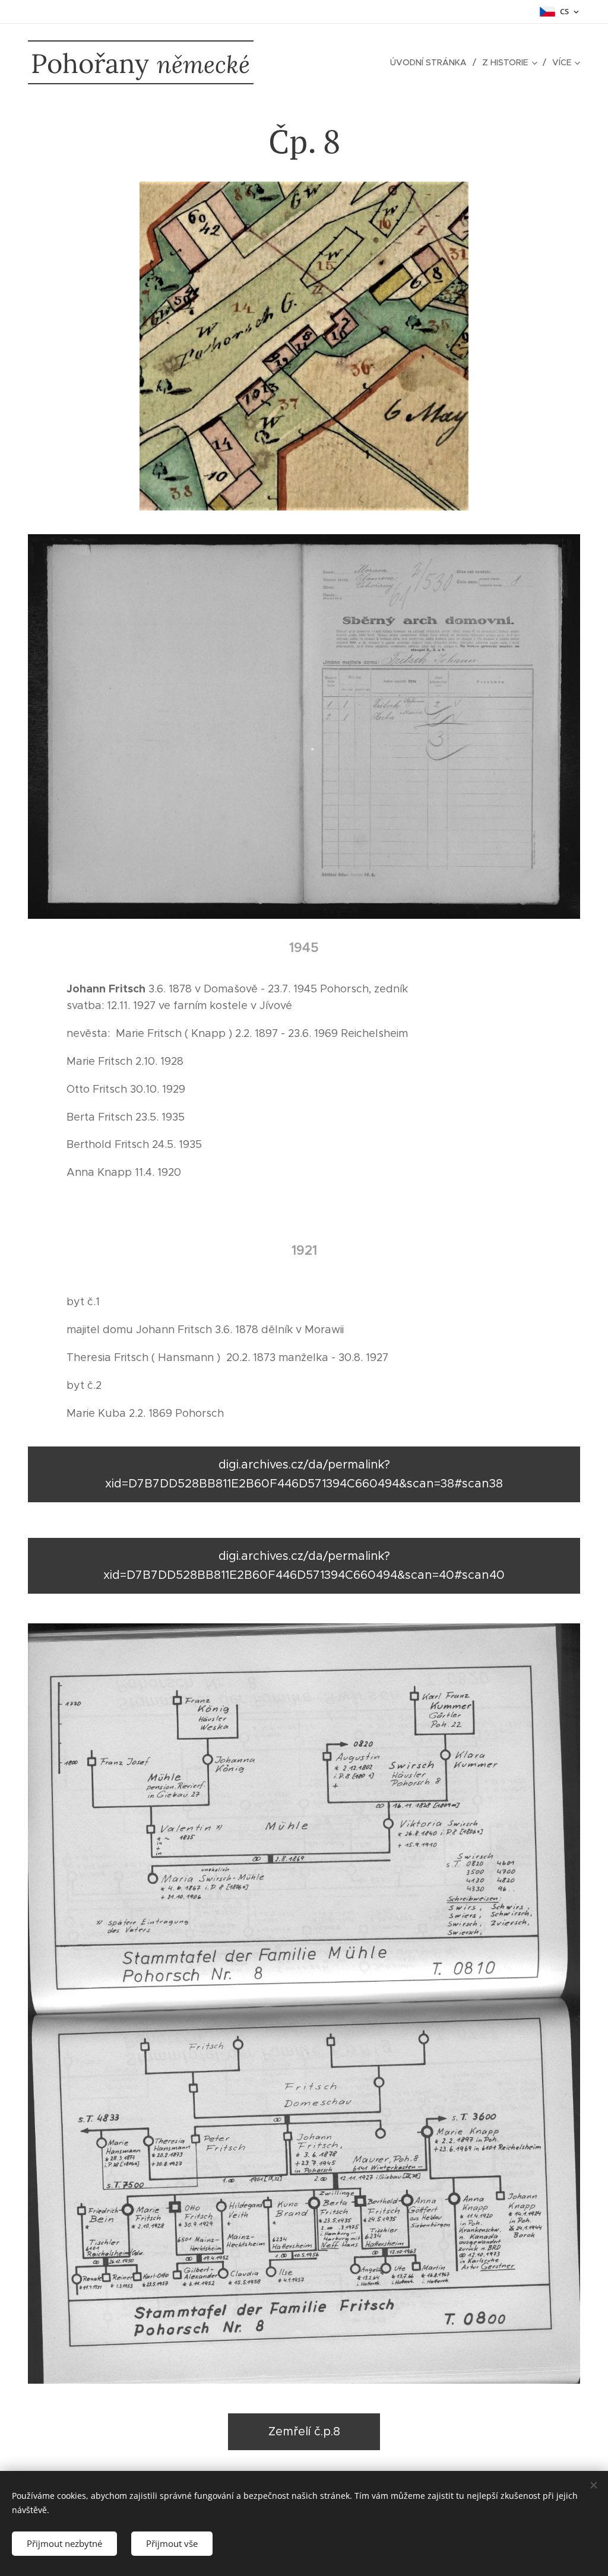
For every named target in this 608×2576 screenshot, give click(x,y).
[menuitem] (432, 62)
